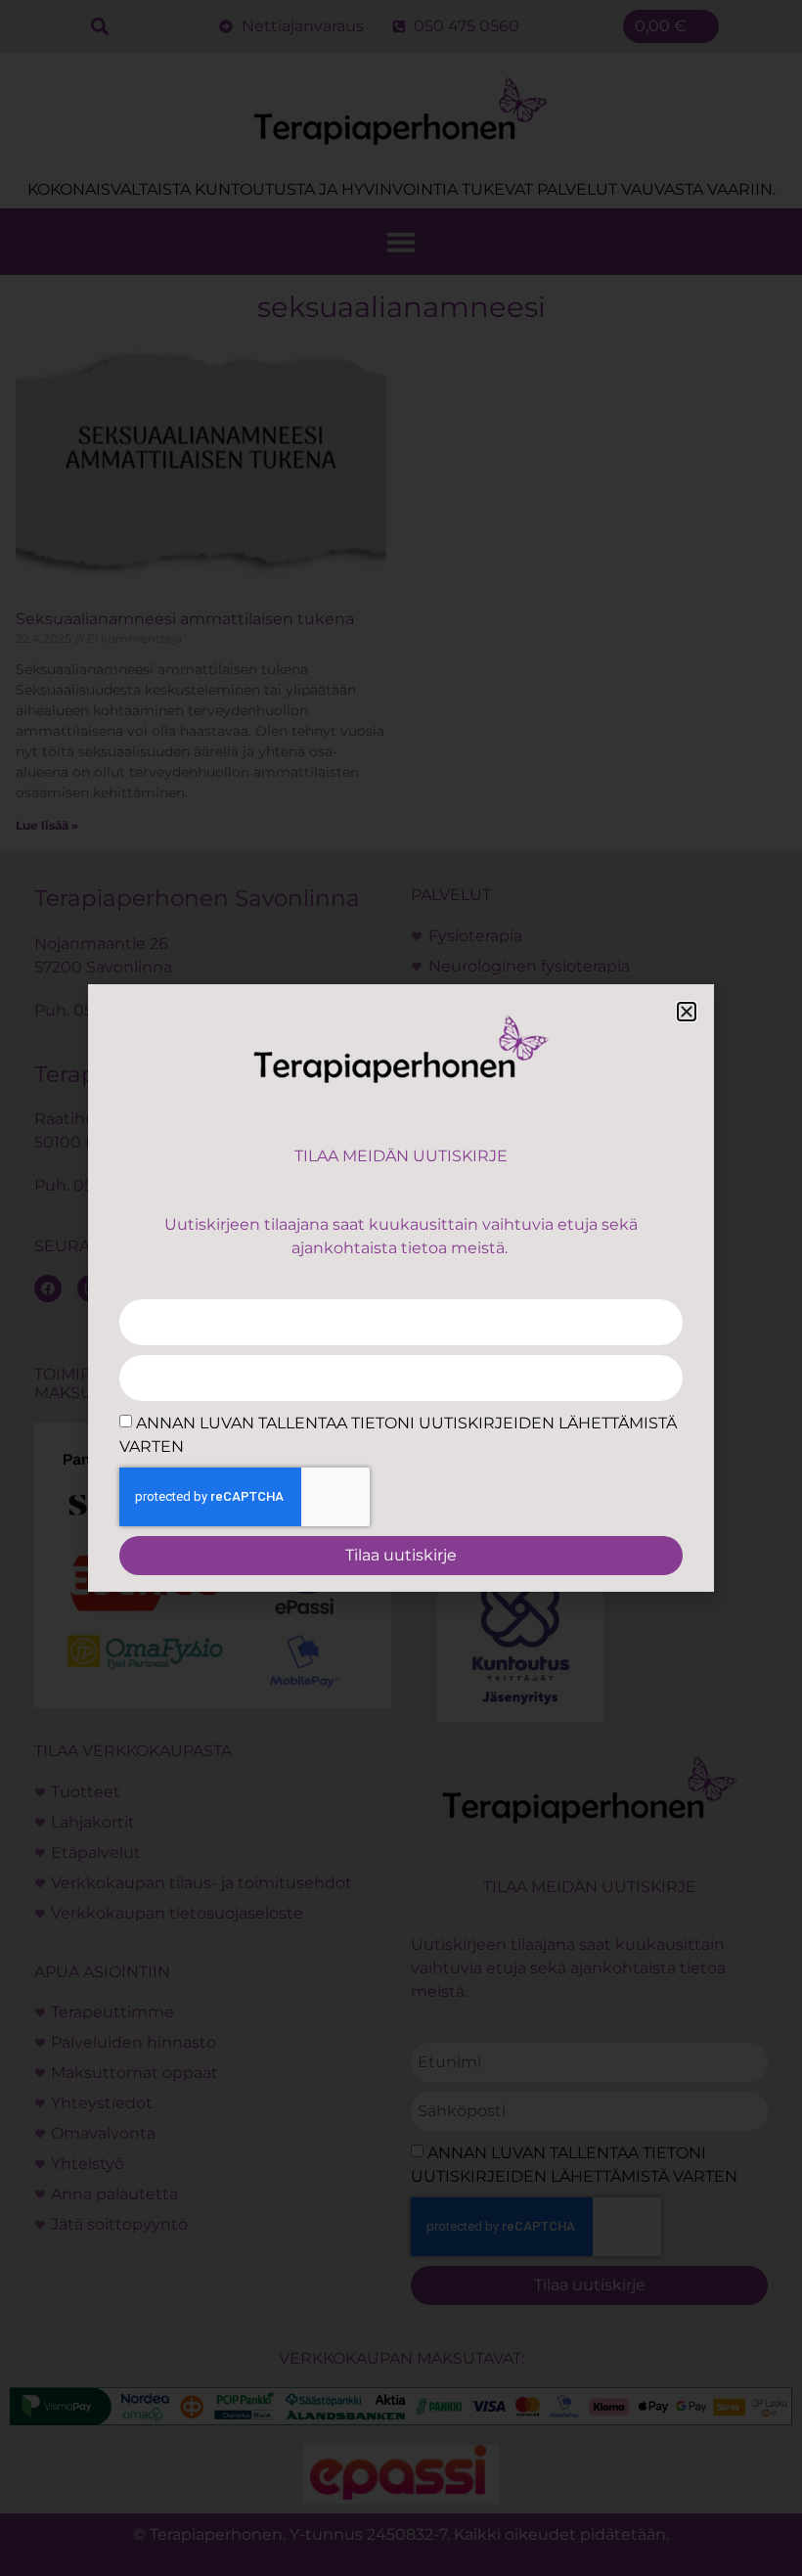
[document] (401, 1288)
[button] (687, 1012)
